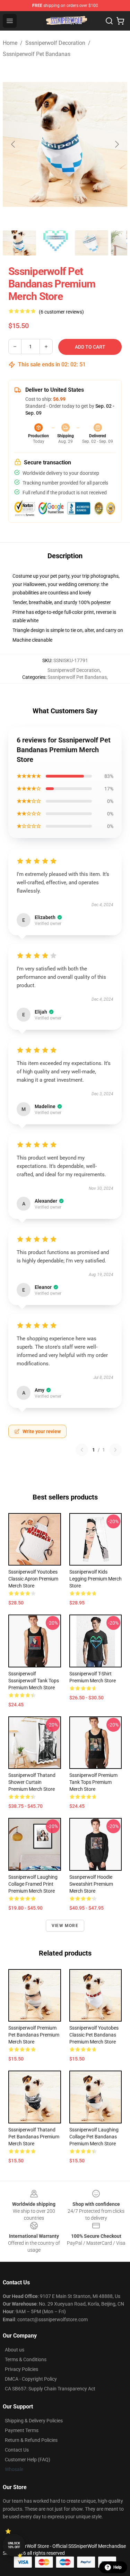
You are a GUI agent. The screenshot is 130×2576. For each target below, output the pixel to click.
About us (15, 2350)
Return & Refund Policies (31, 2440)
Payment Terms (22, 2430)
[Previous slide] (14, 144)
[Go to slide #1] (19, 243)
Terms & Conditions (26, 2359)
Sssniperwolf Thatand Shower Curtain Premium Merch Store (32, 1782)
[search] (109, 21)
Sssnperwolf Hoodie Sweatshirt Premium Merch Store (91, 1884)
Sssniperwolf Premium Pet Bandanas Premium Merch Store (34, 2035)
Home (10, 43)
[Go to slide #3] (92, 243)
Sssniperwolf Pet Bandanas (37, 54)
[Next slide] (116, 144)
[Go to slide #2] (55, 243)
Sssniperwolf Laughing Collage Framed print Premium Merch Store (33, 1884)
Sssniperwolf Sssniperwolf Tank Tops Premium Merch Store (34, 1681)
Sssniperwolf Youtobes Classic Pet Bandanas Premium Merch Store (94, 2035)
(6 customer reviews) (61, 312)
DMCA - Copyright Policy (31, 2379)
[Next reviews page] (115, 1450)
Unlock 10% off (14, 2545)
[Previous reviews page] (82, 1450)
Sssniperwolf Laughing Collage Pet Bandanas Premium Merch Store (94, 2137)
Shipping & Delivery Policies (34, 2421)
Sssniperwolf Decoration (55, 43)
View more (65, 1926)
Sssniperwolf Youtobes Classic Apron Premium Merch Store (33, 1579)
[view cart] (120, 21)
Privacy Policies (21, 2369)
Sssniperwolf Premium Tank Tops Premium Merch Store (93, 1782)
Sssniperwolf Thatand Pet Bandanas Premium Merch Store (34, 2137)
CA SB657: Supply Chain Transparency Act (50, 2389)
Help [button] (118, 2567)
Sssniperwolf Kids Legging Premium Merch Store (96, 1579)
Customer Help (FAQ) (28, 2460)
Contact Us (17, 2450)
